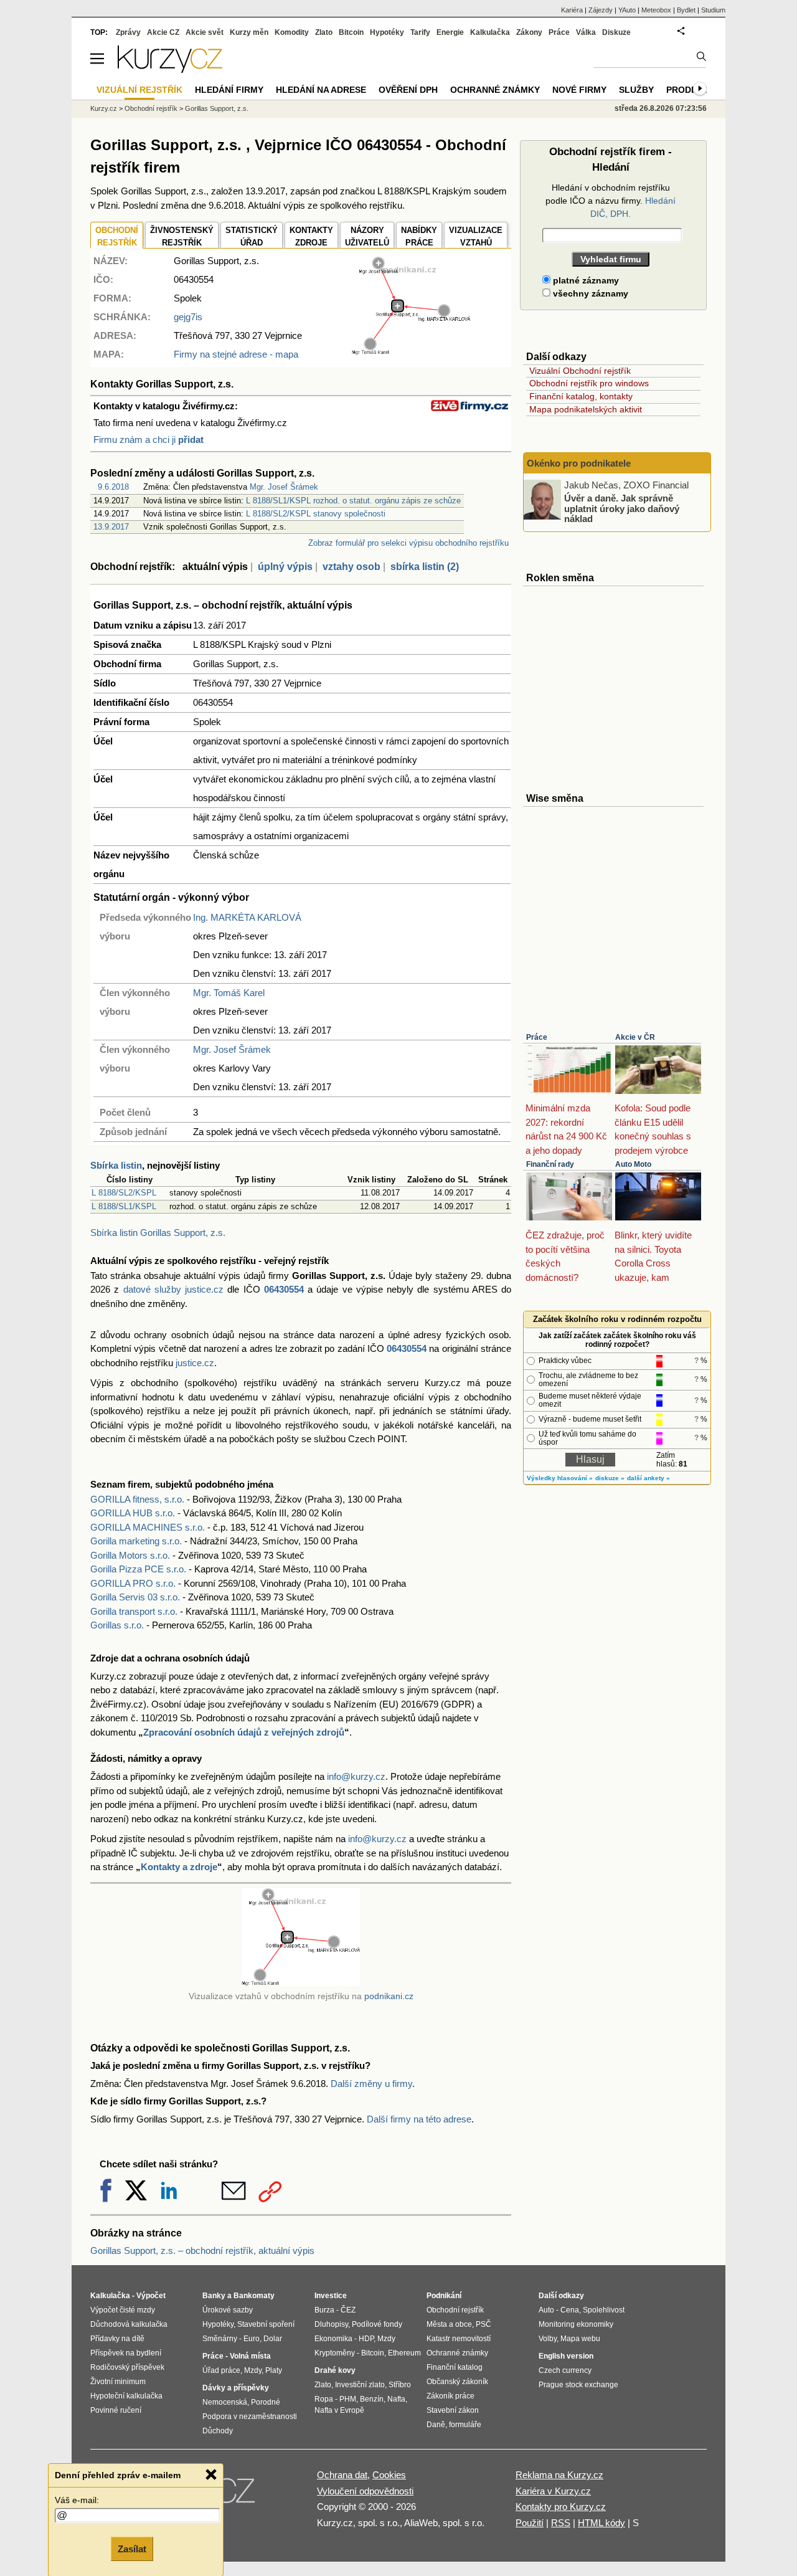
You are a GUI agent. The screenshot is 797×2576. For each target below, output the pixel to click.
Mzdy (253, 2370)
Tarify (420, 32)
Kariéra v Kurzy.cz (553, 2491)
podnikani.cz (389, 1996)
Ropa (324, 2399)
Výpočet (151, 2296)
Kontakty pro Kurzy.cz (561, 2507)
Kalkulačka (490, 32)
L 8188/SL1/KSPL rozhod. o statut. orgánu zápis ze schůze (353, 501)
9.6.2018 (113, 487)
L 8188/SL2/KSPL (124, 1193)
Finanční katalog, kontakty (581, 396)
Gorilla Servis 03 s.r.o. (135, 1597)
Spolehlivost (604, 2310)
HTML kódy (601, 2523)
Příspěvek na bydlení (126, 2353)
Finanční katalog (455, 2367)
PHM (348, 2399)
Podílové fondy (377, 2324)
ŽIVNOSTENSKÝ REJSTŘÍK (182, 236)
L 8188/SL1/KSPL (124, 1206)
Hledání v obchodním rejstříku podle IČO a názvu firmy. (611, 201)
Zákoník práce (450, 2396)
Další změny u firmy (371, 2084)
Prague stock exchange (578, 2385)
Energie (450, 32)
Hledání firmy (229, 90)
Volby (548, 2339)
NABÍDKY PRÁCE (419, 236)
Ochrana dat (342, 2475)
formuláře (465, 2425)
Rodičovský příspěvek (127, 2367)
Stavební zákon (453, 2410)
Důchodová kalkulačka (129, 2324)
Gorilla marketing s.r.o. (136, 1541)
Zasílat (132, 2549)
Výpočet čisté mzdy (123, 2310)
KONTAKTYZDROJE (311, 236)
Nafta (396, 2399)
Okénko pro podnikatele (579, 463)
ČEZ (348, 2310)
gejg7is (188, 317)
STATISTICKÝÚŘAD (252, 236)
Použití (530, 2523)
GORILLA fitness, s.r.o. (137, 1499)
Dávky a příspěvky (236, 2388)
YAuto (627, 10)
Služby (636, 90)
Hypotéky (387, 32)
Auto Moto (633, 1164)
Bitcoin (351, 32)
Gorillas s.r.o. (117, 1625)
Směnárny (220, 2339)
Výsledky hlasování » (560, 1478)
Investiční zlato (360, 2385)
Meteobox (656, 10)
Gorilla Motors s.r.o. (130, 1555)
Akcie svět (205, 32)
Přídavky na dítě (117, 2339)
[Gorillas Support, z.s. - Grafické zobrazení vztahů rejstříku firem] (411, 352)
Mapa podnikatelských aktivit (586, 409)
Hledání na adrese (321, 90)
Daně (436, 2425)
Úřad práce (221, 2370)
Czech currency (565, 2370)
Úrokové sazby (228, 2310)
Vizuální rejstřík (139, 90)
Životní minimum (118, 2382)
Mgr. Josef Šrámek (284, 487)
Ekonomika (333, 2339)
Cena (570, 2310)
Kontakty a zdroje (179, 1867)
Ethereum (404, 2353)
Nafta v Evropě (339, 2410)
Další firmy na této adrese (419, 2119)
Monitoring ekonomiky (576, 2324)
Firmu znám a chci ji (149, 440)
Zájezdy (601, 10)
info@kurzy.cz (356, 1776)
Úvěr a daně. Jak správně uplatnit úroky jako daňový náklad (622, 508)
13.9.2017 (111, 527)
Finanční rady (550, 1164)
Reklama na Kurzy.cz (559, 2475)
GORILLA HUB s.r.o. (133, 1513)
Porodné (266, 2402)
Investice (331, 2296)
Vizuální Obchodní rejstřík (580, 371)
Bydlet (686, 10)
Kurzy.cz (104, 108)
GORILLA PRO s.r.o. (133, 1583)
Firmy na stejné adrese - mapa (236, 354)
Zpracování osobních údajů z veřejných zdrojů (244, 1732)
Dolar (273, 2339)
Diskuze (616, 32)
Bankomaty (254, 2296)
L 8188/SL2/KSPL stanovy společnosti (316, 514)
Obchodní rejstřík (151, 108)
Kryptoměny (335, 2353)
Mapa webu (580, 2339)
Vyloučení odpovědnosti (365, 2491)
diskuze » (610, 1478)
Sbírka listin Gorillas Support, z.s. (158, 1233)
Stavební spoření (266, 2324)
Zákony (529, 32)
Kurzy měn (249, 32)
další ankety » (648, 1478)
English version (566, 2356)
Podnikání (444, 2296)
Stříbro (400, 2385)
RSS (561, 2523)
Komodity (292, 32)
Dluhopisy (331, 2324)
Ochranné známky (495, 90)
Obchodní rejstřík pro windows (589, 383)
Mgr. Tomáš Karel (229, 993)
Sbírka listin (116, 1165)
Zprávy (128, 32)
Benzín (372, 2399)
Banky (214, 2296)
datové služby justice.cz (174, 1289)
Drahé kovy (335, 2370)
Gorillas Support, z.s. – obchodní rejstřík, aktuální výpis (202, 2250)
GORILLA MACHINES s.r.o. (148, 1527)
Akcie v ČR (635, 1037)
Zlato (324, 32)
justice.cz (195, 1363)
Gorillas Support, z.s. (217, 108)
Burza (324, 2310)
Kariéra (572, 10)
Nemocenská (225, 2402)
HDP (366, 2339)
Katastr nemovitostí (459, 2339)
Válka (586, 32)
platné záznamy (585, 280)
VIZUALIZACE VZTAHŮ (476, 236)
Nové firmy (579, 90)
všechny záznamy (589, 293)
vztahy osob (351, 567)
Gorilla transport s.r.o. (134, 1611)
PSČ (483, 2324)
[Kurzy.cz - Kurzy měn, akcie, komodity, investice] (170, 69)
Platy (274, 2370)
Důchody (218, 2431)
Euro (252, 2339)
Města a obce (449, 2324)
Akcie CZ (163, 32)
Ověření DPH (408, 90)
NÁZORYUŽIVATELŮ (367, 236)
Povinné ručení (116, 2410)
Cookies (389, 2475)
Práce (537, 1037)
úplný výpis (285, 567)
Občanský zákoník (457, 2382)
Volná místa (250, 2356)
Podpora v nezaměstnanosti (250, 2417)
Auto (546, 2310)
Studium (713, 10)
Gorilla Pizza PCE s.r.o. (138, 1569)
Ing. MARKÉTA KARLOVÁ (247, 917)
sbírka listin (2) (425, 567)
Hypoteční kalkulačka (126, 2396)
